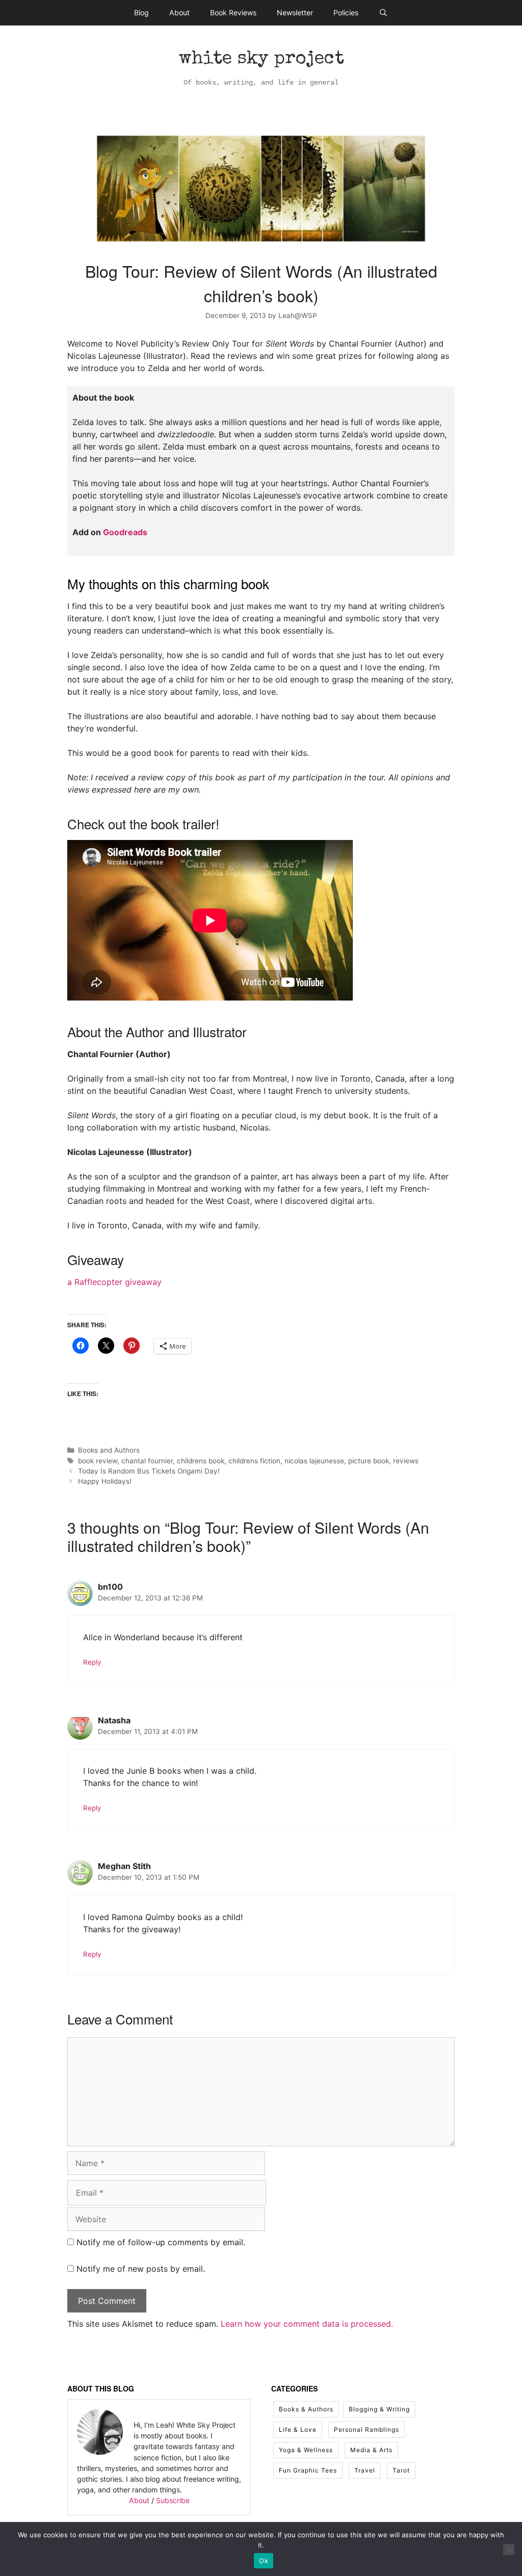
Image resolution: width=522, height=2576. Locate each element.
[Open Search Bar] (383, 13)
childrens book (201, 1461)
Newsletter (295, 12)
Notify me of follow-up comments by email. (161, 2242)
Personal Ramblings (367, 2429)
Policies (346, 12)
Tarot (401, 2470)
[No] (509, 2549)
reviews (406, 1461)
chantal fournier (147, 1461)
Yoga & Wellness (306, 2450)
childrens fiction (254, 1461)
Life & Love (298, 2429)
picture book (369, 1461)
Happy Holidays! (105, 1481)
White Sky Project (261, 60)
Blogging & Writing (379, 2409)
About (179, 12)
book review (98, 1461)
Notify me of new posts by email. (141, 2269)
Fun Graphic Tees (308, 2470)
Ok (264, 2561)
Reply (92, 1662)
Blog (141, 12)
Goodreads (125, 532)
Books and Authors (109, 1450)
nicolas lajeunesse (314, 1461)
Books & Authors (306, 2409)
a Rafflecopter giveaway (114, 1282)
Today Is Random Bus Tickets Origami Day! (149, 1471)
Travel (365, 2470)
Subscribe (173, 2500)
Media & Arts (371, 2450)
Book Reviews (233, 12)
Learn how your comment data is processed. (307, 2324)
